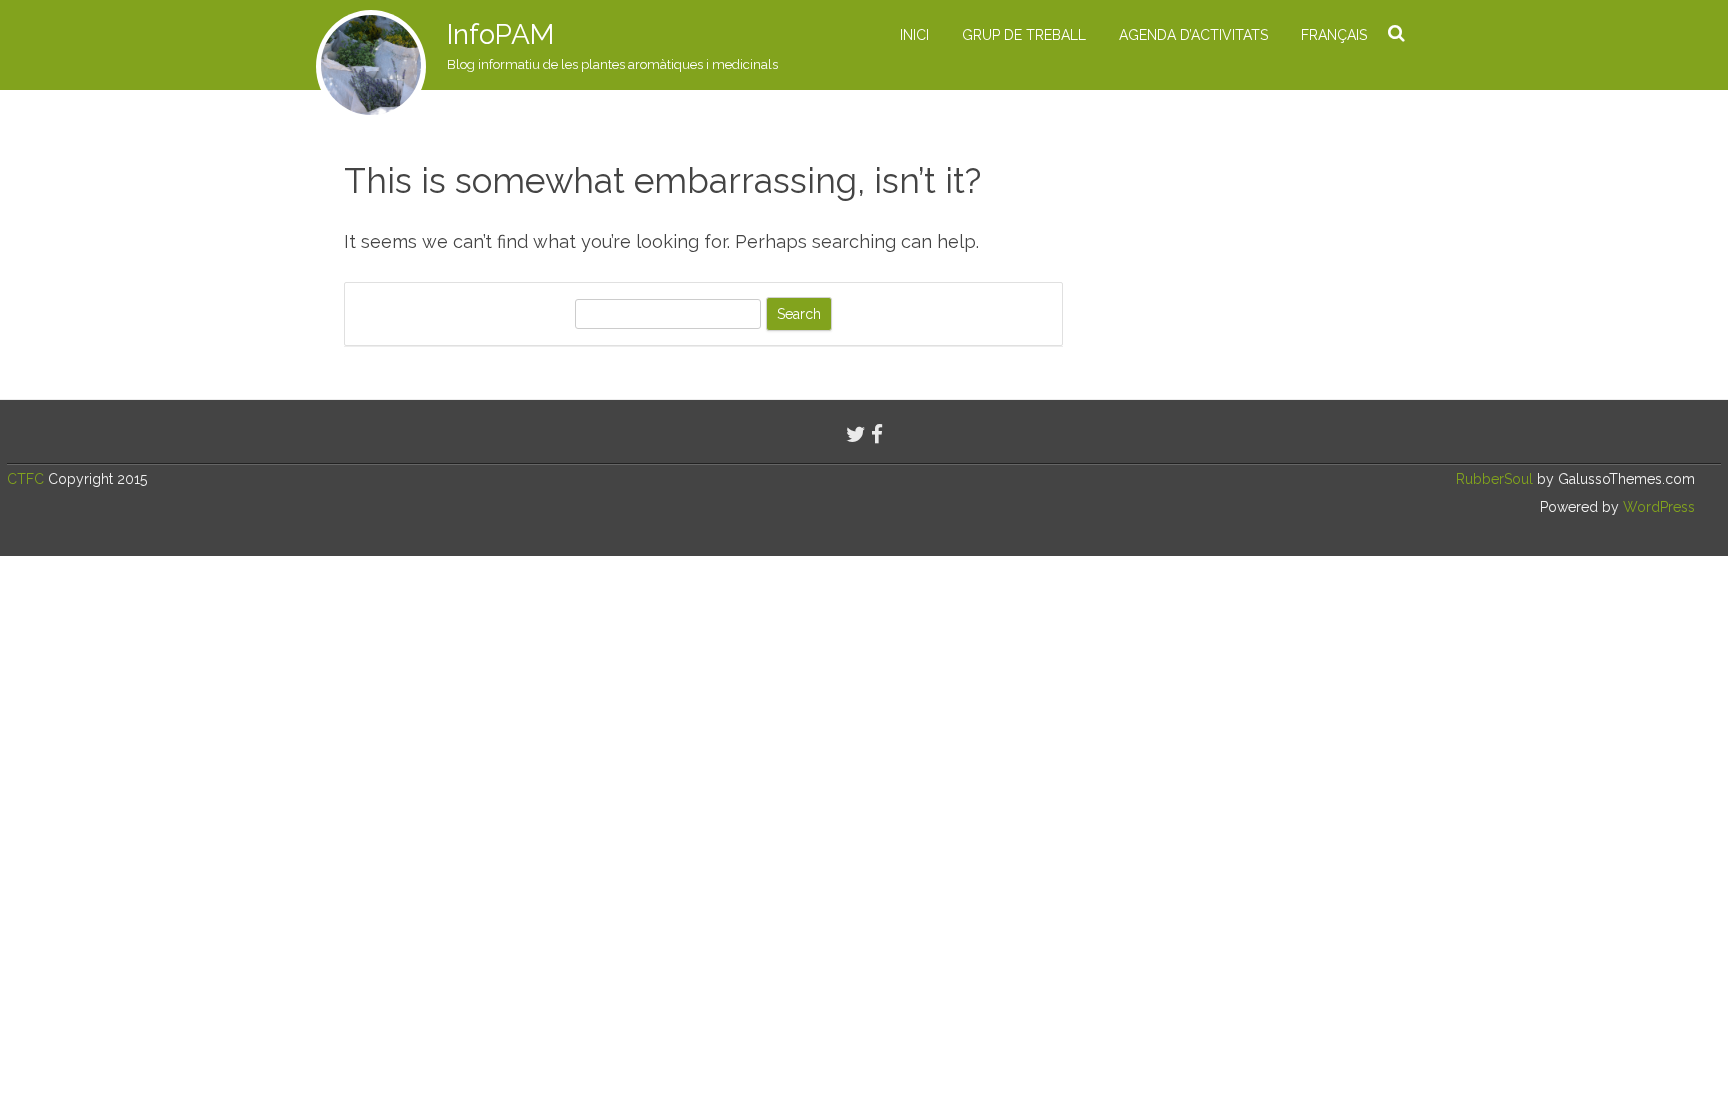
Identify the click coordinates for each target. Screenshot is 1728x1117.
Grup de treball (1024, 35)
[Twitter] (856, 434)
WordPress (1657, 507)
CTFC (27, 479)
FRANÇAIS (1334, 35)
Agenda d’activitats (1193, 35)
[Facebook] (877, 434)
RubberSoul (1494, 479)
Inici (914, 35)
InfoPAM (500, 34)
